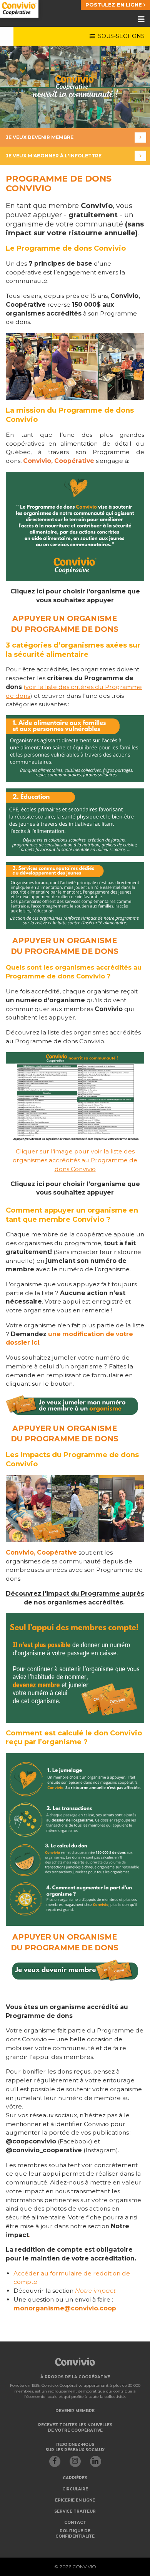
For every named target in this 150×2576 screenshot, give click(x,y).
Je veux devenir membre (40, 137)
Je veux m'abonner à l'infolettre (54, 156)
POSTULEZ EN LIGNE (114, 5)
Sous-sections (120, 36)
